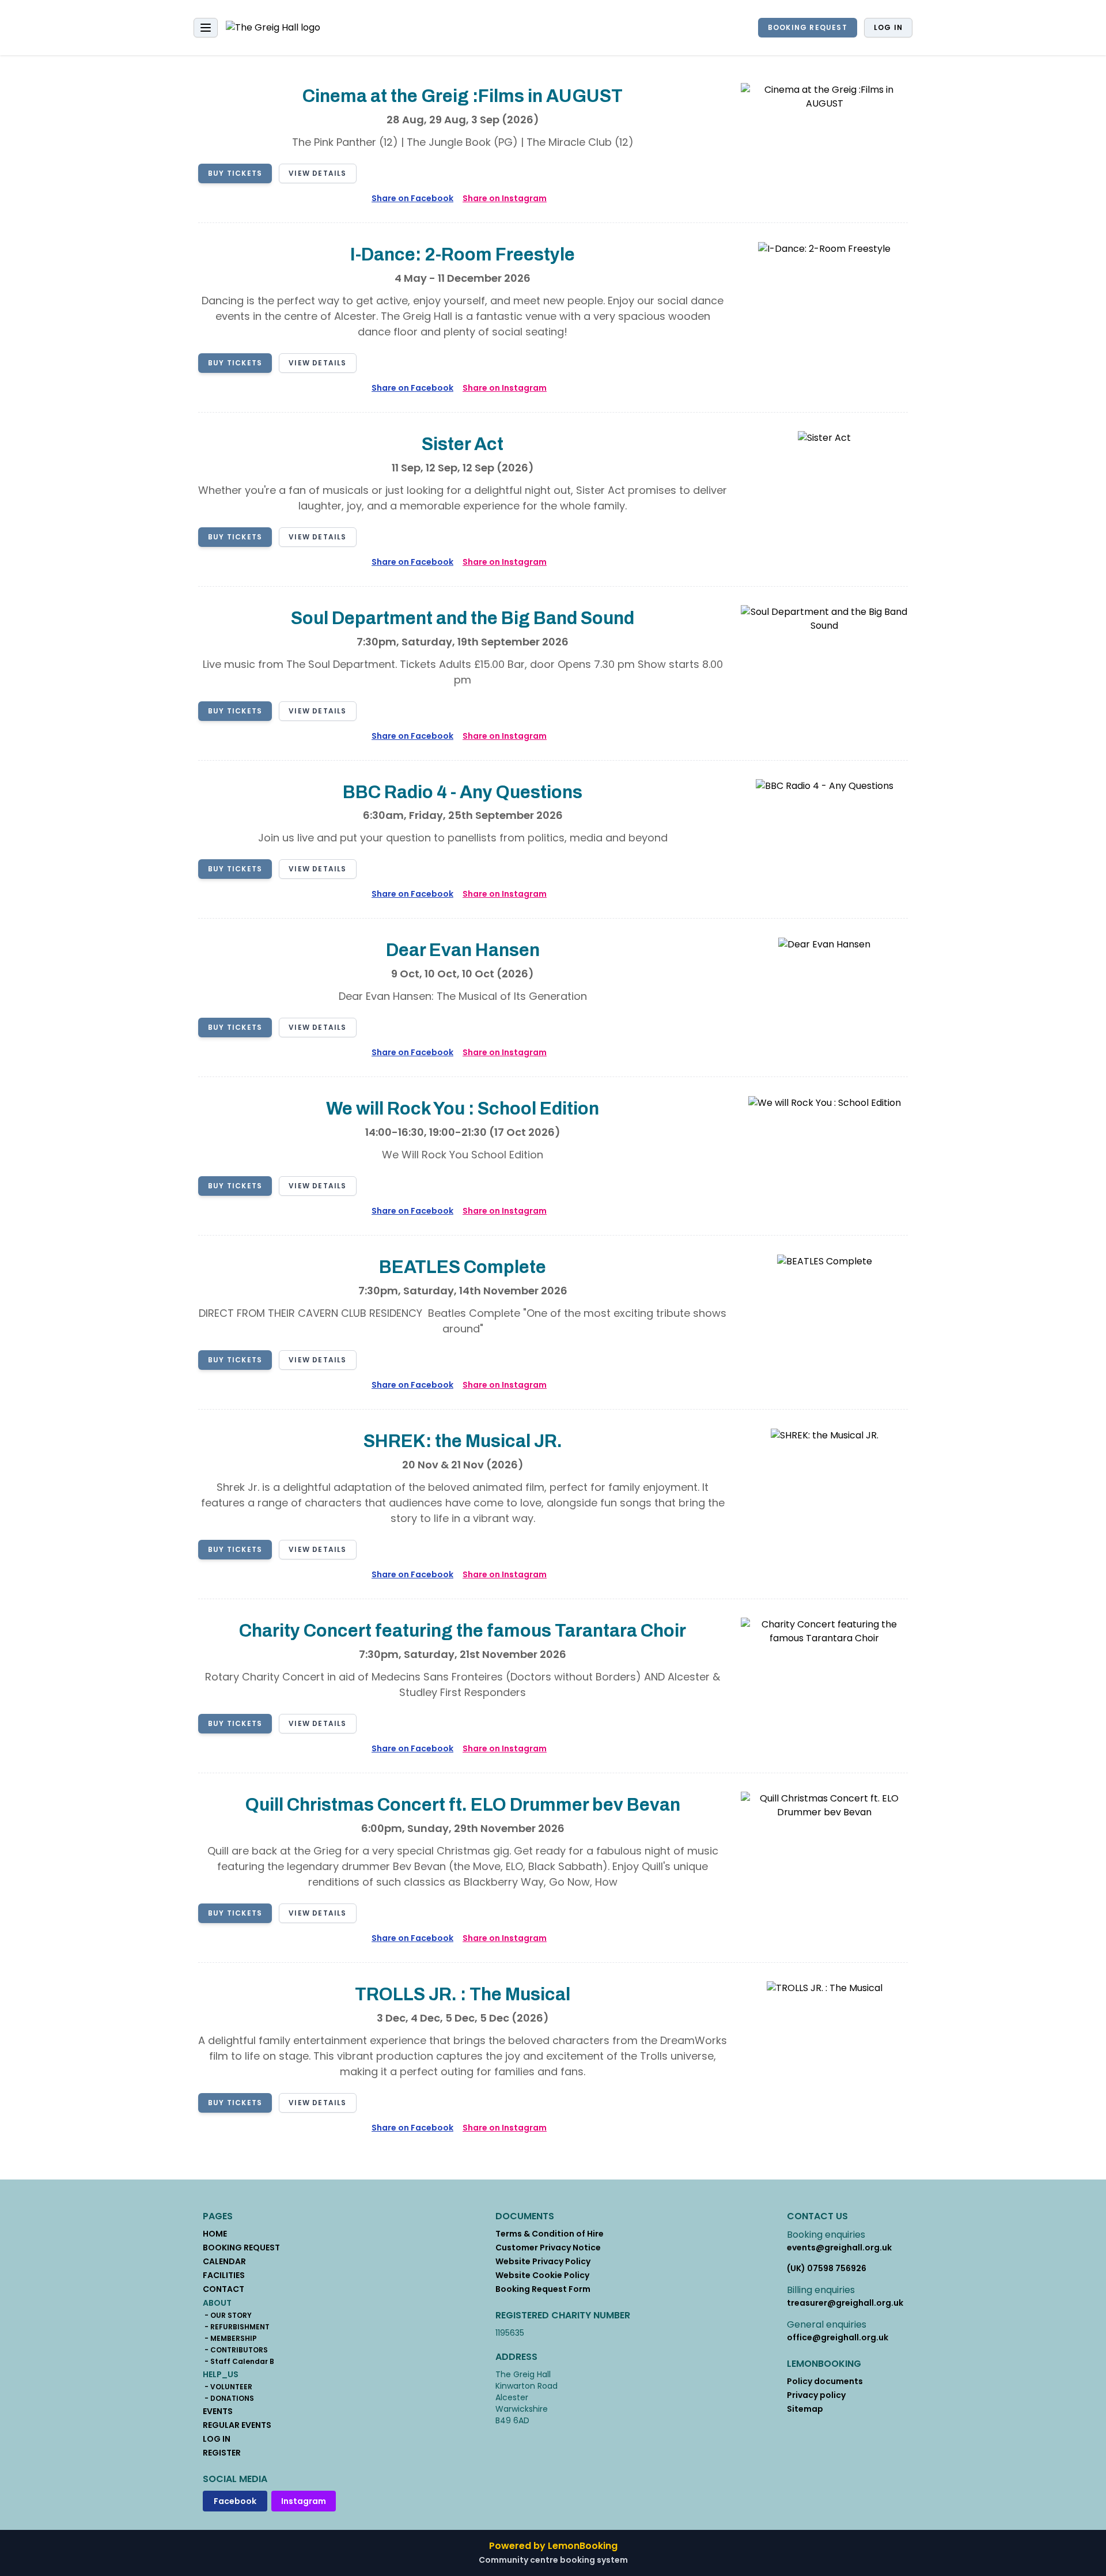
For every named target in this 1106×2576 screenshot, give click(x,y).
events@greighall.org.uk (839, 2248)
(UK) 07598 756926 (827, 2268)
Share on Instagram (505, 198)
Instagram (304, 2501)
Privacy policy (816, 2395)
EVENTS (218, 2411)
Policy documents (825, 2381)
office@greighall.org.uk (838, 2337)
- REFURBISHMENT (236, 2327)
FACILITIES (224, 2275)
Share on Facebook (412, 198)
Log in (888, 27)
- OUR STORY (227, 2316)
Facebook (235, 2501)
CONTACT (224, 2289)
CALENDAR (224, 2261)
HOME (215, 2234)
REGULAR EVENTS (237, 2425)
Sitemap (805, 2409)
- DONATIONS (228, 2399)
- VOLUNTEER (228, 2387)
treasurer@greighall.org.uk (845, 2303)
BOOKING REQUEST (808, 27)
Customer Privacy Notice (548, 2248)
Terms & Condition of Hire (550, 2234)
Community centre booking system (553, 2560)
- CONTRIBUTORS (235, 2350)
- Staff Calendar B (238, 2362)
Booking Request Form (543, 2289)
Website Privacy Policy (543, 2261)
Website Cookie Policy (542, 2275)
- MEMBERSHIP (230, 2339)
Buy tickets (235, 173)
